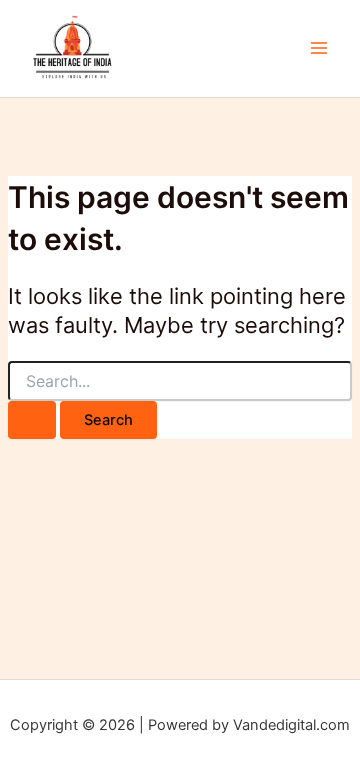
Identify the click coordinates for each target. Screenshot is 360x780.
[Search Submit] (32, 420)
